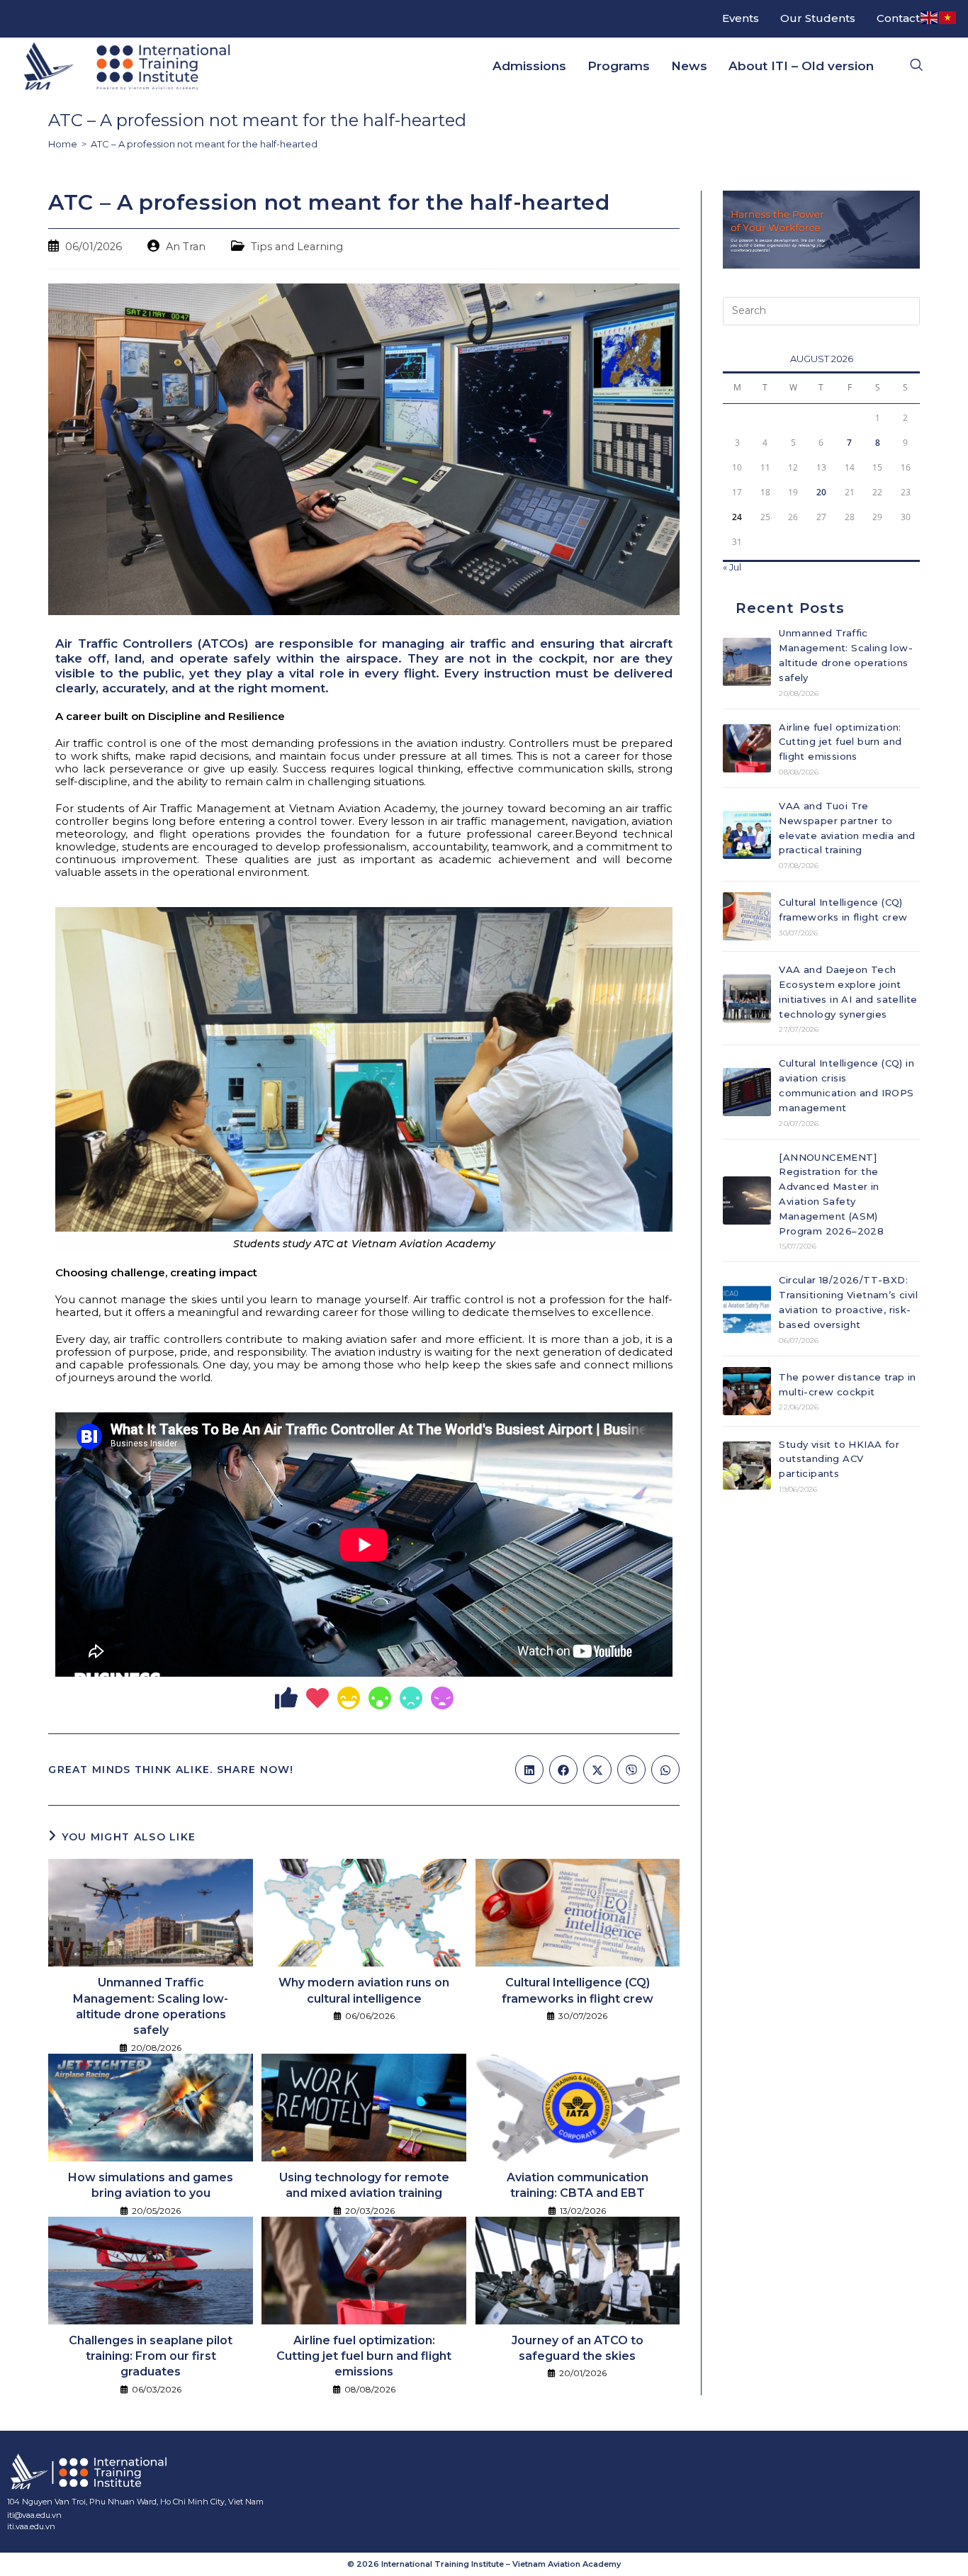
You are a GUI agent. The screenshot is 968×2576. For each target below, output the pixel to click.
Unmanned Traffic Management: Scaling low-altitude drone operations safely (151, 2006)
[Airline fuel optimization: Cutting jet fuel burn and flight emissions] (747, 748)
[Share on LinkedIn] (529, 1770)
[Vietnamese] (948, 17)
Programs (619, 66)
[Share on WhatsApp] (665, 1770)
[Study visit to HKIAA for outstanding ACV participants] (747, 1466)
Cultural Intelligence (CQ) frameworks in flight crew (578, 1990)
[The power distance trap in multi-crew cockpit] (747, 1391)
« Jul (732, 567)
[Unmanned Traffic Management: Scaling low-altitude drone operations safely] (747, 662)
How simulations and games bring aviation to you (151, 2185)
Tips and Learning (297, 247)
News (689, 66)
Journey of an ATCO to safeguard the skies (578, 2348)
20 (821, 492)
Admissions (529, 66)
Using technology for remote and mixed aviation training (364, 2185)
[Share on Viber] (631, 1770)
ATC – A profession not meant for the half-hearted (204, 144)
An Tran (186, 247)
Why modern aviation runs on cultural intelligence (364, 1990)
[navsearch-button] (916, 66)
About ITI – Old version (801, 66)
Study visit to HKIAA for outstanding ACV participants (839, 1459)
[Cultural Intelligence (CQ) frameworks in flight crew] (747, 916)
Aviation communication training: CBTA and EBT (578, 2185)
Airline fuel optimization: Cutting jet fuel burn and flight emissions (364, 2356)
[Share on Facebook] (563, 1770)
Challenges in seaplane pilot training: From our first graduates (151, 2356)
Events (741, 18)
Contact (898, 18)
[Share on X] (597, 1770)
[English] (930, 17)
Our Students (818, 18)
